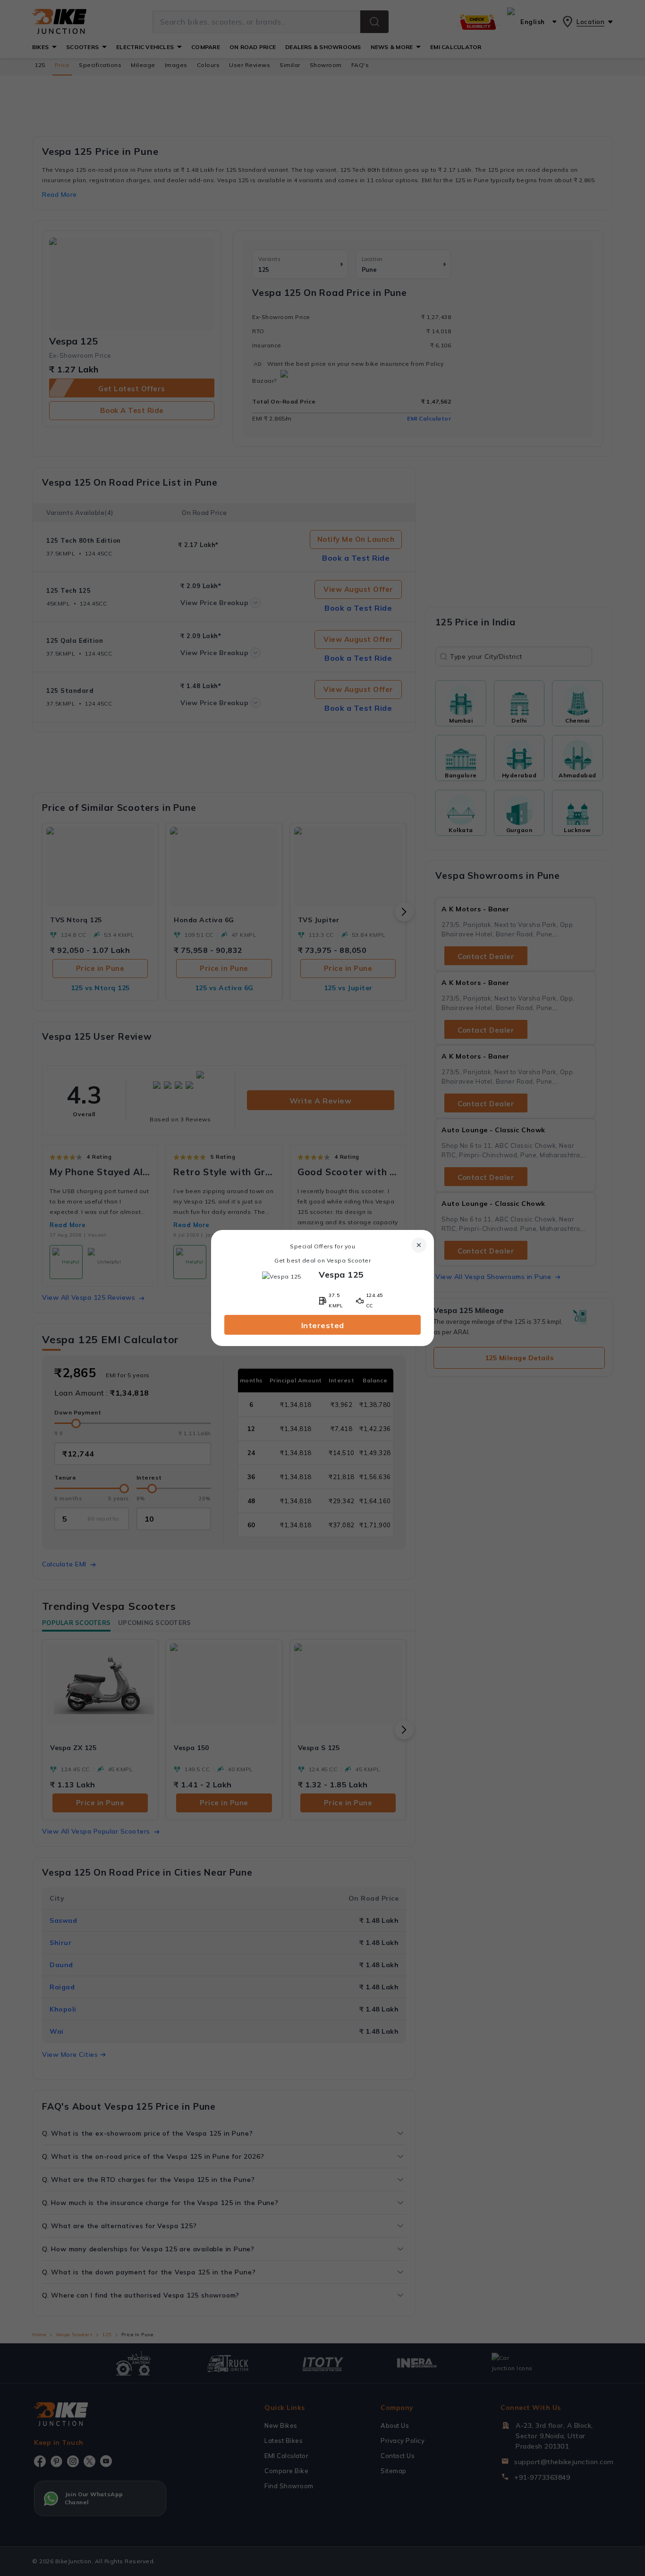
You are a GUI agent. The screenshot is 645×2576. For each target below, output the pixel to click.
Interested (323, 1325)
